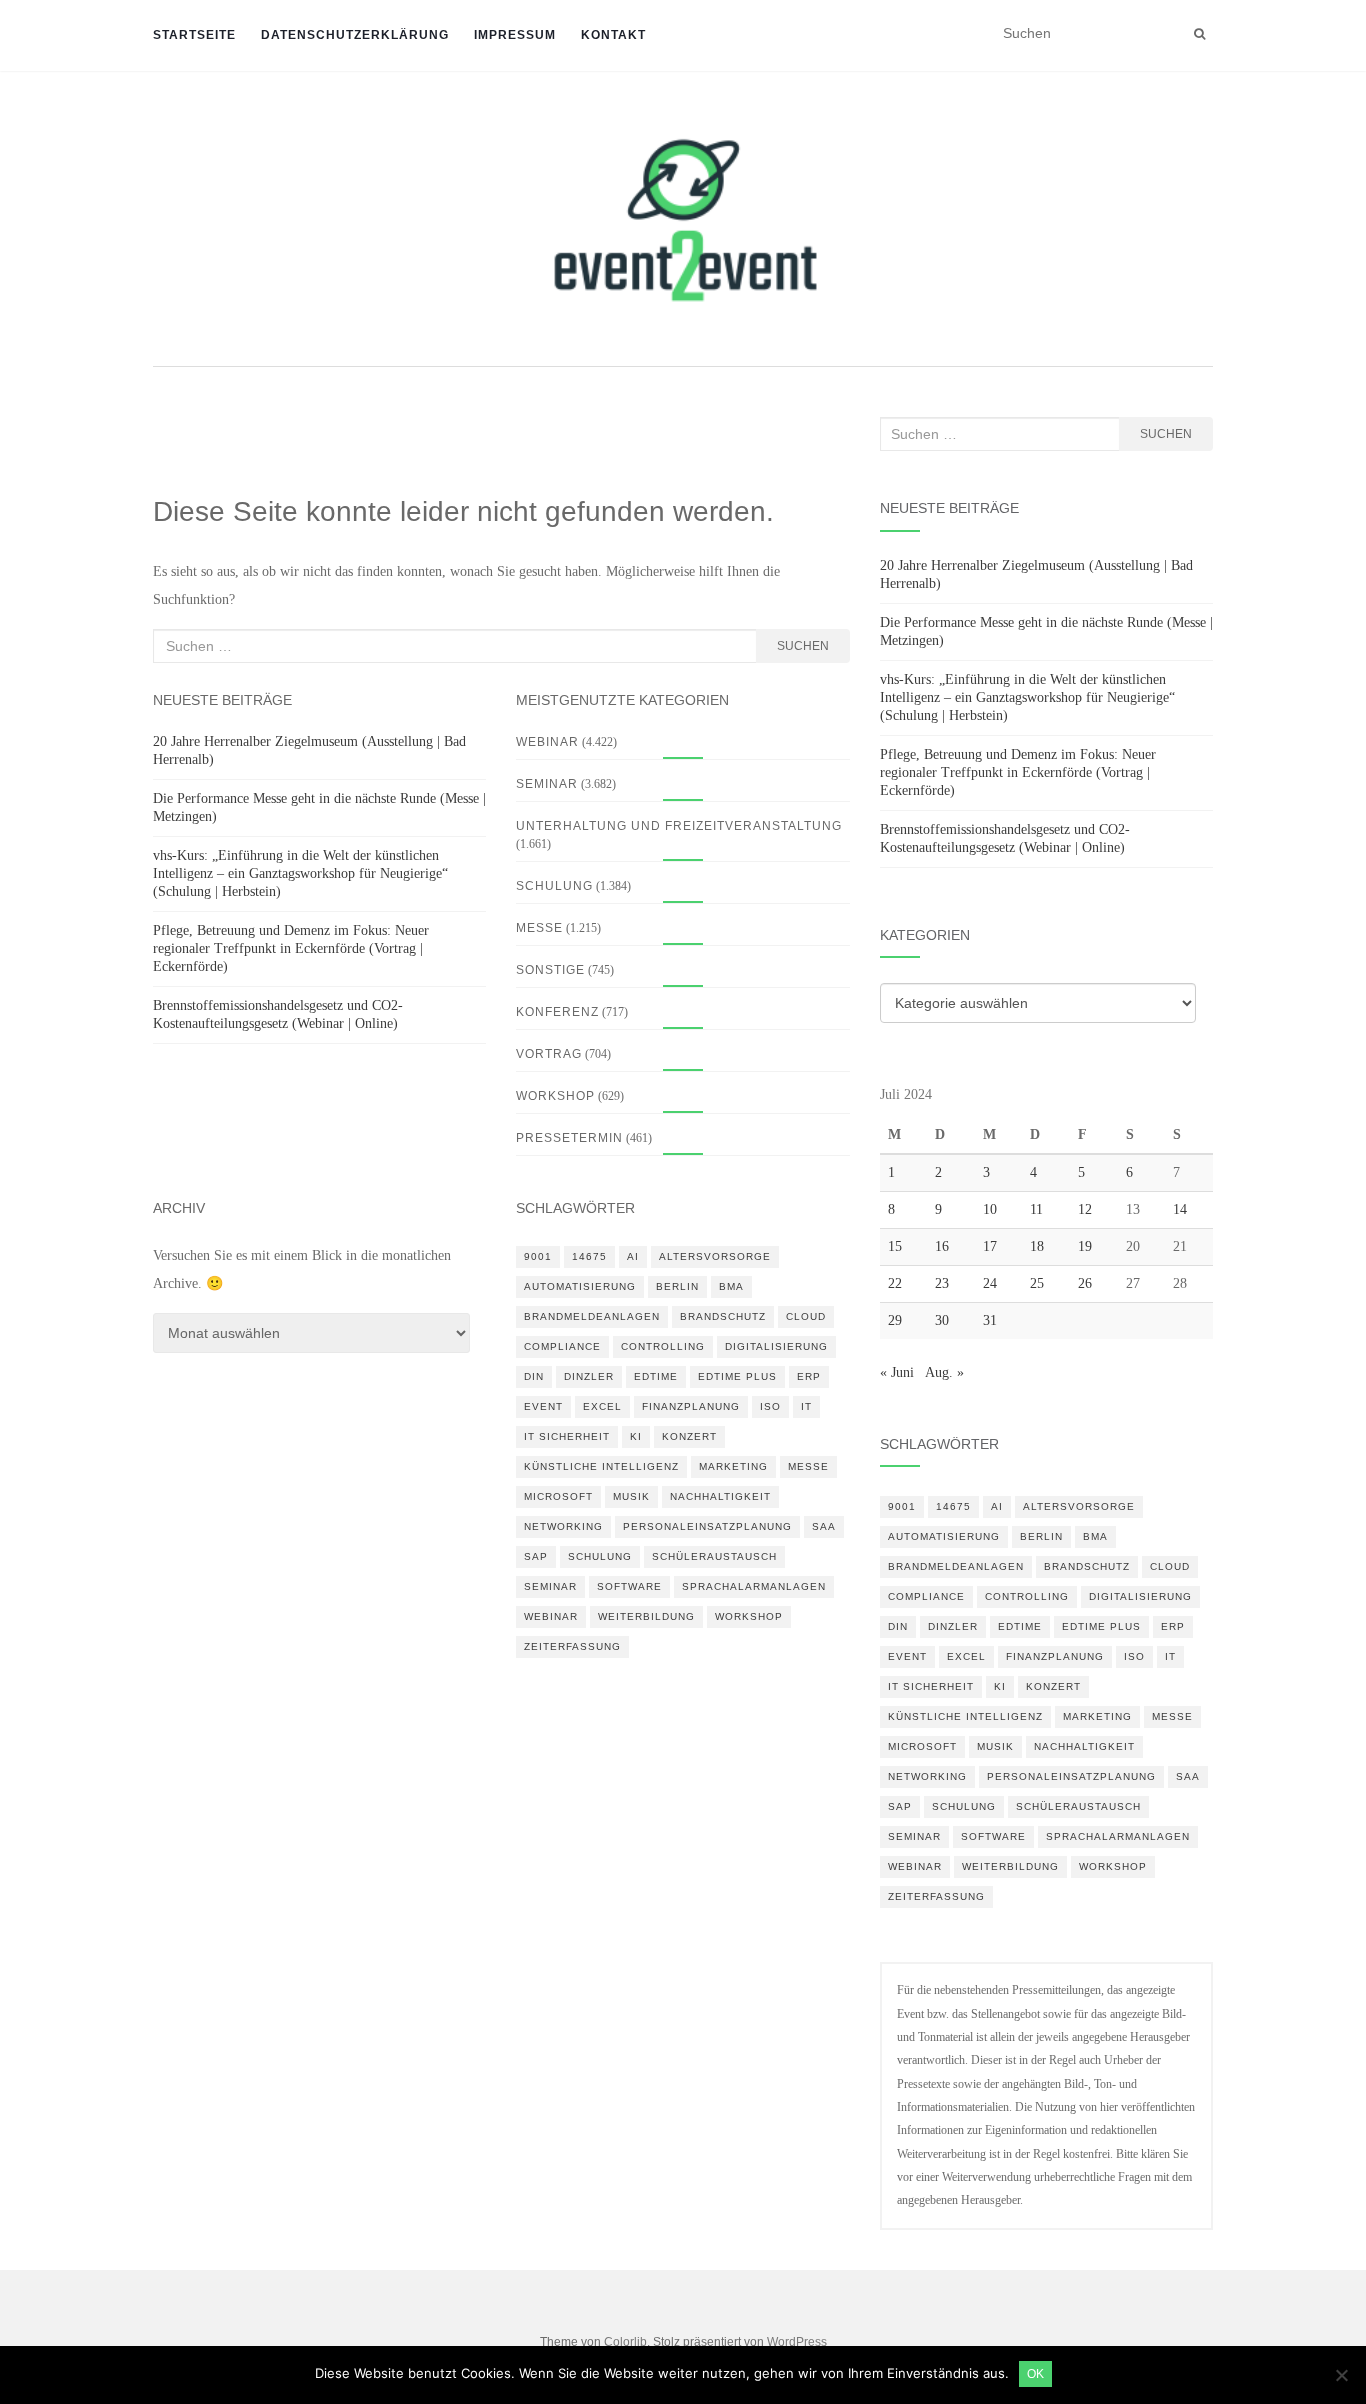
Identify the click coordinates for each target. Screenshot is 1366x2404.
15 (895, 1246)
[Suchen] (1199, 34)
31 (990, 1320)
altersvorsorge (715, 1256)
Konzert (689, 1436)
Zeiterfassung (572, 1646)
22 (895, 1283)
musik (631, 1496)
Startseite (194, 35)
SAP (536, 1556)
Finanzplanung (691, 1406)
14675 (589, 1256)
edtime (656, 1376)
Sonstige (550, 970)
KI (636, 1436)
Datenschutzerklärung (355, 35)
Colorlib (625, 2342)
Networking (563, 1526)
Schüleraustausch (714, 1556)
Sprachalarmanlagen (754, 1586)
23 (942, 1283)
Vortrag (549, 1054)
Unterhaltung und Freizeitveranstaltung (679, 826)
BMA (731, 1286)
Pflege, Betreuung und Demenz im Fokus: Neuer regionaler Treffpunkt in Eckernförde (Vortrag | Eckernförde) (291, 948)
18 (1037, 1246)
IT (806, 1406)
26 (1085, 1283)
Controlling (663, 1346)
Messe (539, 928)
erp (809, 1376)
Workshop (555, 1096)
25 (1037, 1283)
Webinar (547, 742)
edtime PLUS (737, 1376)
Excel (602, 1406)
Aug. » (944, 1372)
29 (895, 1320)
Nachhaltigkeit (720, 1496)
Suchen (803, 646)
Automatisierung (580, 1286)
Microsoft (558, 1496)
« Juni (897, 1372)
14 (1180, 1209)
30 (942, 1320)
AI (633, 1256)
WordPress (797, 2342)
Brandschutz (723, 1316)
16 (942, 1246)
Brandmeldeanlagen (592, 1316)
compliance (562, 1346)
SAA (824, 1526)
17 (990, 1246)
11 (1036, 1209)
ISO (770, 1406)
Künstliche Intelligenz (601, 1466)
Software (629, 1586)
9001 (538, 1256)
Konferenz (557, 1012)
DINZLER (589, 1376)
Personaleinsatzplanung (707, 1526)
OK (1035, 2374)
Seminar (547, 784)
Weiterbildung (646, 1616)
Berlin (677, 1286)
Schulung (554, 886)
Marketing (733, 1466)
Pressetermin (569, 1138)
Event (543, 1406)
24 (990, 1283)
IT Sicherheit (567, 1436)
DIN (534, 1376)
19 (1085, 1246)
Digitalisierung (776, 1346)
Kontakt (613, 35)
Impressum (515, 35)
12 (1085, 1209)
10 (990, 1209)
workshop (749, 1616)
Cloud (806, 1316)
